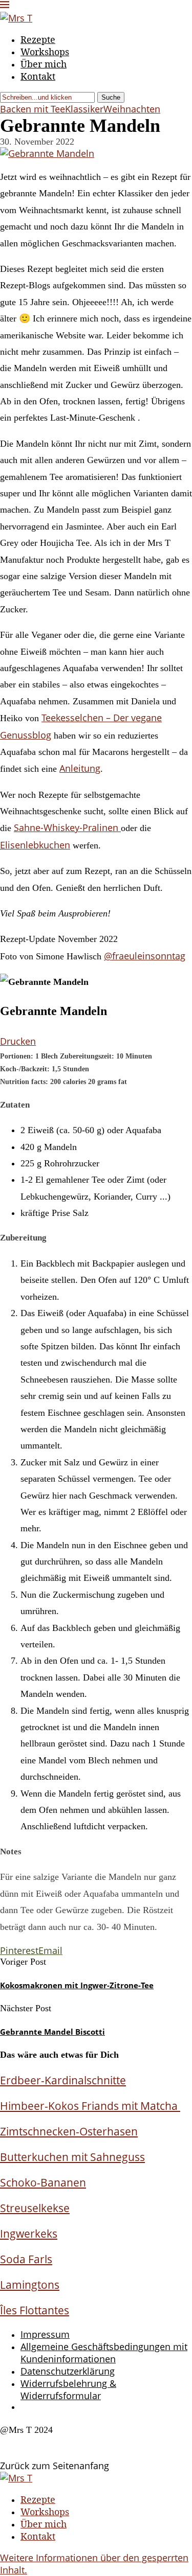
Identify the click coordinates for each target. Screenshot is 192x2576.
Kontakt (38, 76)
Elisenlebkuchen (35, 845)
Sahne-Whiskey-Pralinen (67, 827)
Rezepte (38, 39)
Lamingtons (30, 2284)
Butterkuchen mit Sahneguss (72, 2157)
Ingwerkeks (29, 2233)
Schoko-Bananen (43, 2182)
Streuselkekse (35, 2208)
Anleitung (80, 768)
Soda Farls (26, 2259)
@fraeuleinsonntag (145, 956)
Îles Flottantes (35, 2310)
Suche (111, 97)
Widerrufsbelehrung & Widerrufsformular (68, 2389)
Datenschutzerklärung (68, 2371)
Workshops (45, 52)
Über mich (44, 64)
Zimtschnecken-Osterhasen (69, 2131)
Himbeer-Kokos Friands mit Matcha (90, 2106)
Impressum (45, 2334)
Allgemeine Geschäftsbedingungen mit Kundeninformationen (104, 2353)
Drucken (18, 1041)
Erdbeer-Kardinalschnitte (63, 2080)
